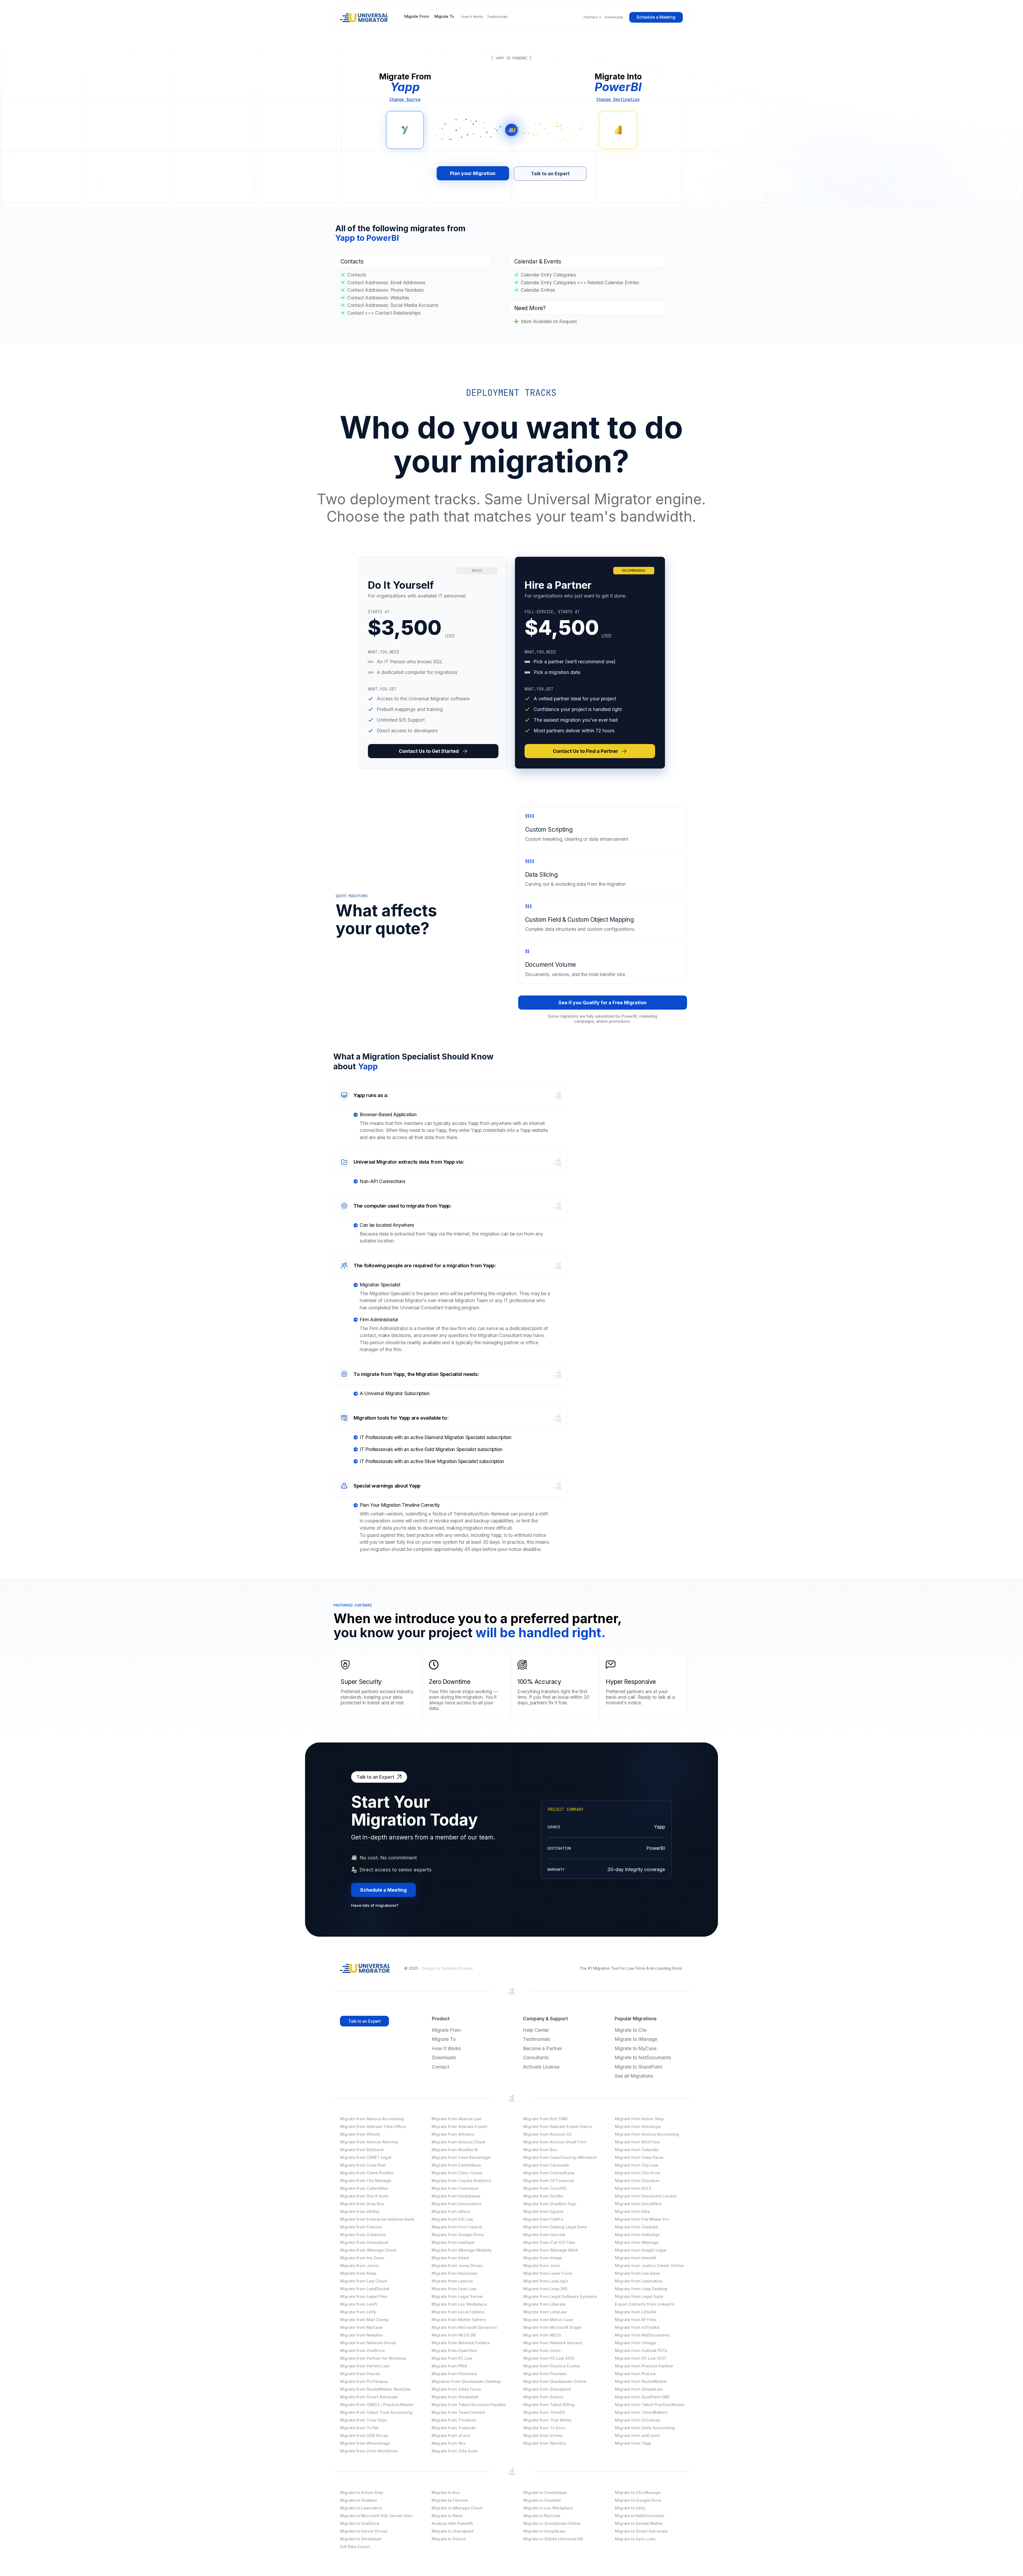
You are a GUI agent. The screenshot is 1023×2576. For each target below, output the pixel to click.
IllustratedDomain (457, 1968)
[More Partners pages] (600, 17)
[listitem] (433, 663)
